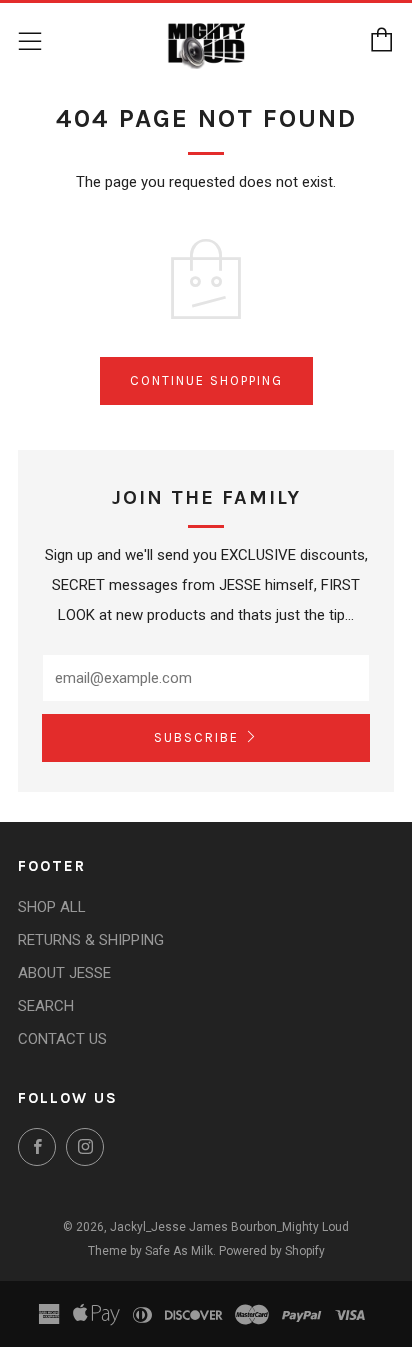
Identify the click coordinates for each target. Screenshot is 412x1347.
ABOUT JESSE (64, 973)
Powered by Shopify (272, 1251)
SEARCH (46, 1006)
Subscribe (196, 737)
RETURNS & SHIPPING (91, 940)
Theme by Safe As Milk (150, 1251)
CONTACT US (62, 1039)
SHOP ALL (52, 907)
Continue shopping (206, 380)
